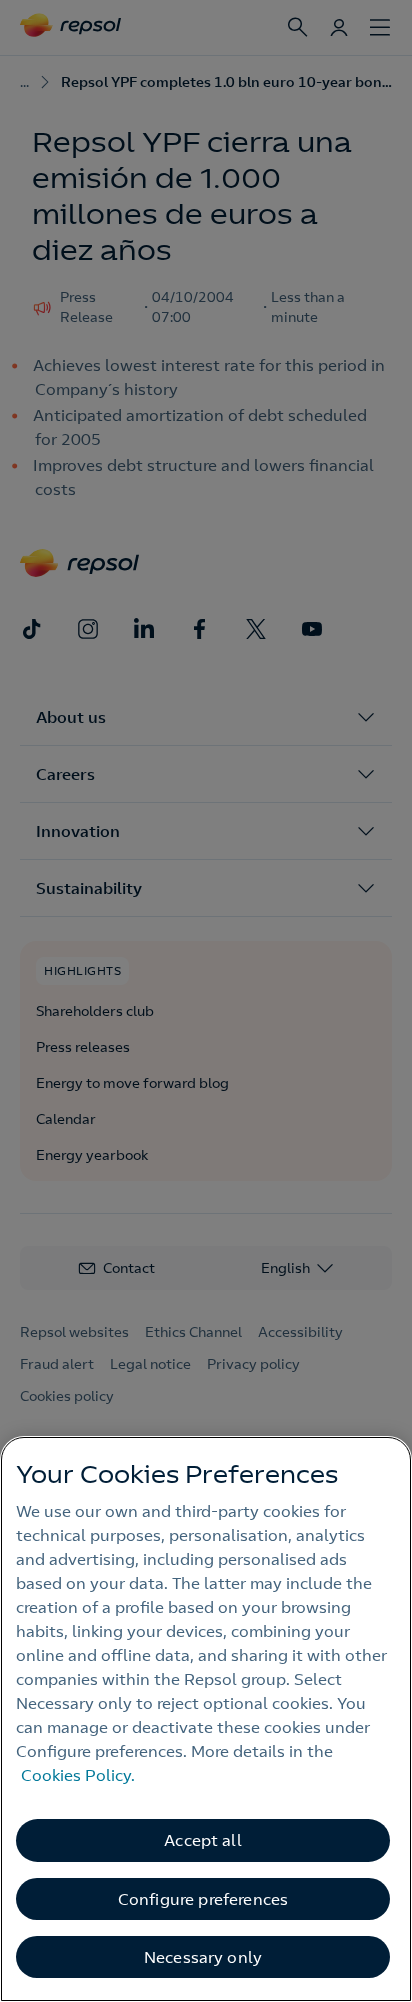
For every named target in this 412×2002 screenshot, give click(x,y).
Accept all (203, 1840)
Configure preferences (203, 1899)
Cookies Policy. (78, 1775)
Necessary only (203, 1957)
